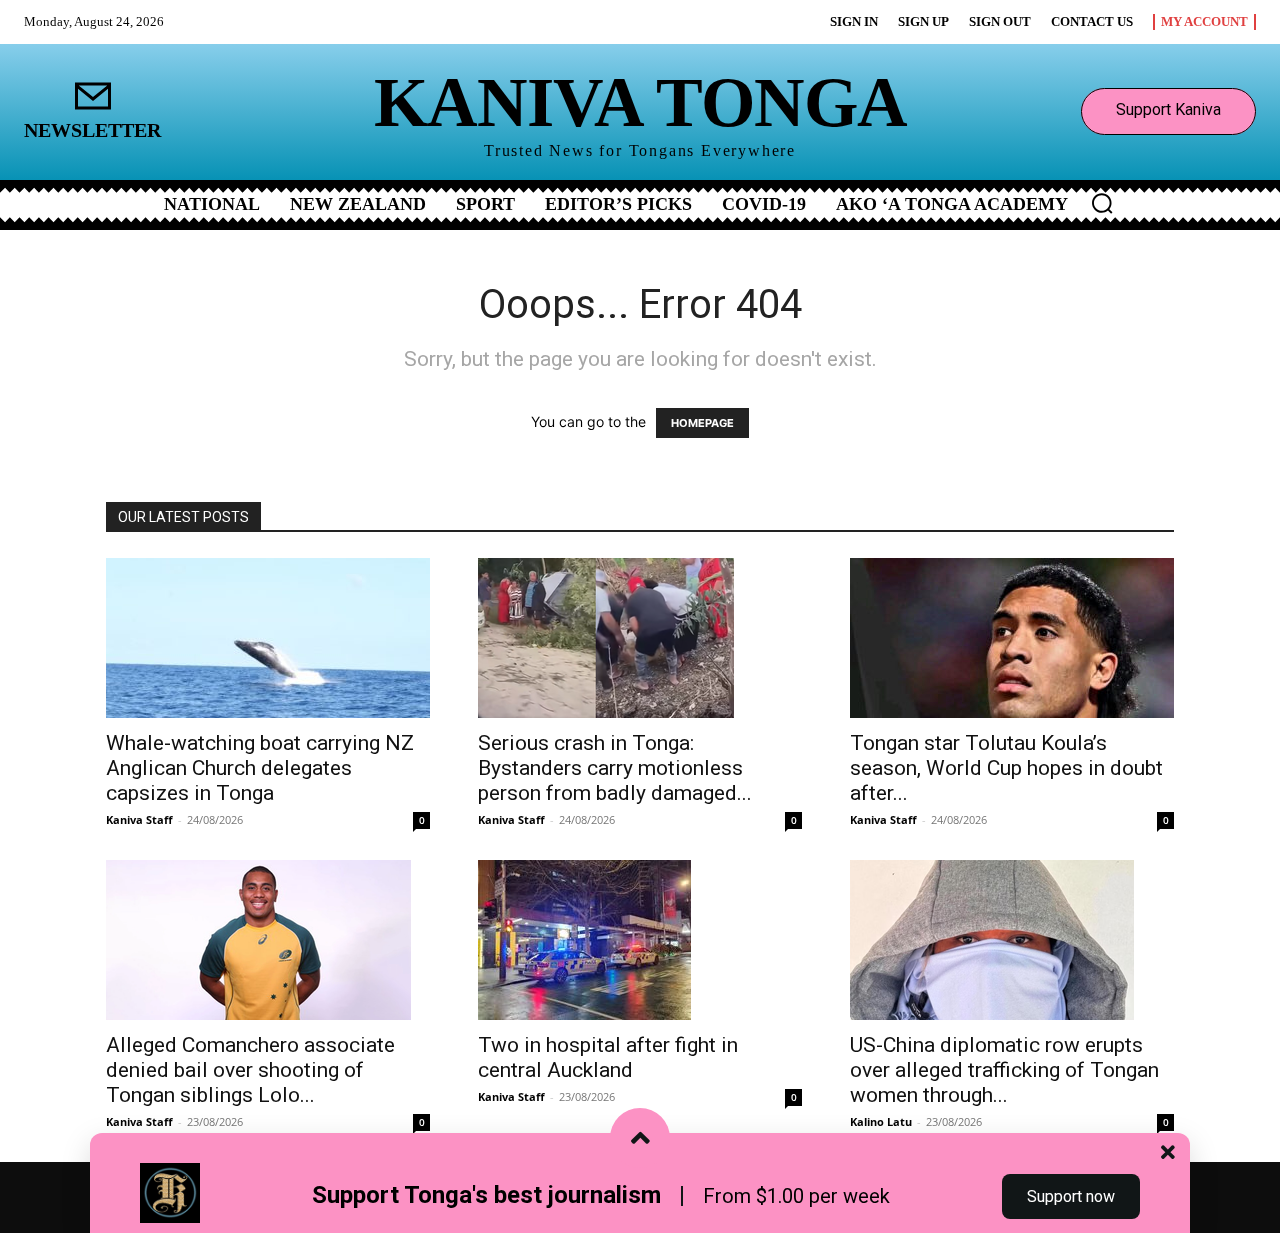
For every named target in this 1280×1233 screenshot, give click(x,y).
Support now (1071, 1196)
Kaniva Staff (139, 819)
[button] (1102, 203)
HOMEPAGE (702, 423)
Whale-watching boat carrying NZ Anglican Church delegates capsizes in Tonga (260, 768)
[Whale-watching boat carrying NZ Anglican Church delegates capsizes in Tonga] (268, 638)
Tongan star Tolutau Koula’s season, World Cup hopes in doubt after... (1006, 768)
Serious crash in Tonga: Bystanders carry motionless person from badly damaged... (615, 768)
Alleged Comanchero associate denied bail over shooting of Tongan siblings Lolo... (250, 1070)
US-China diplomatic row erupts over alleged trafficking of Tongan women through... (1004, 1070)
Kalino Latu (881, 1121)
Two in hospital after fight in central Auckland (608, 1057)
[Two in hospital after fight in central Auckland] (640, 940)
